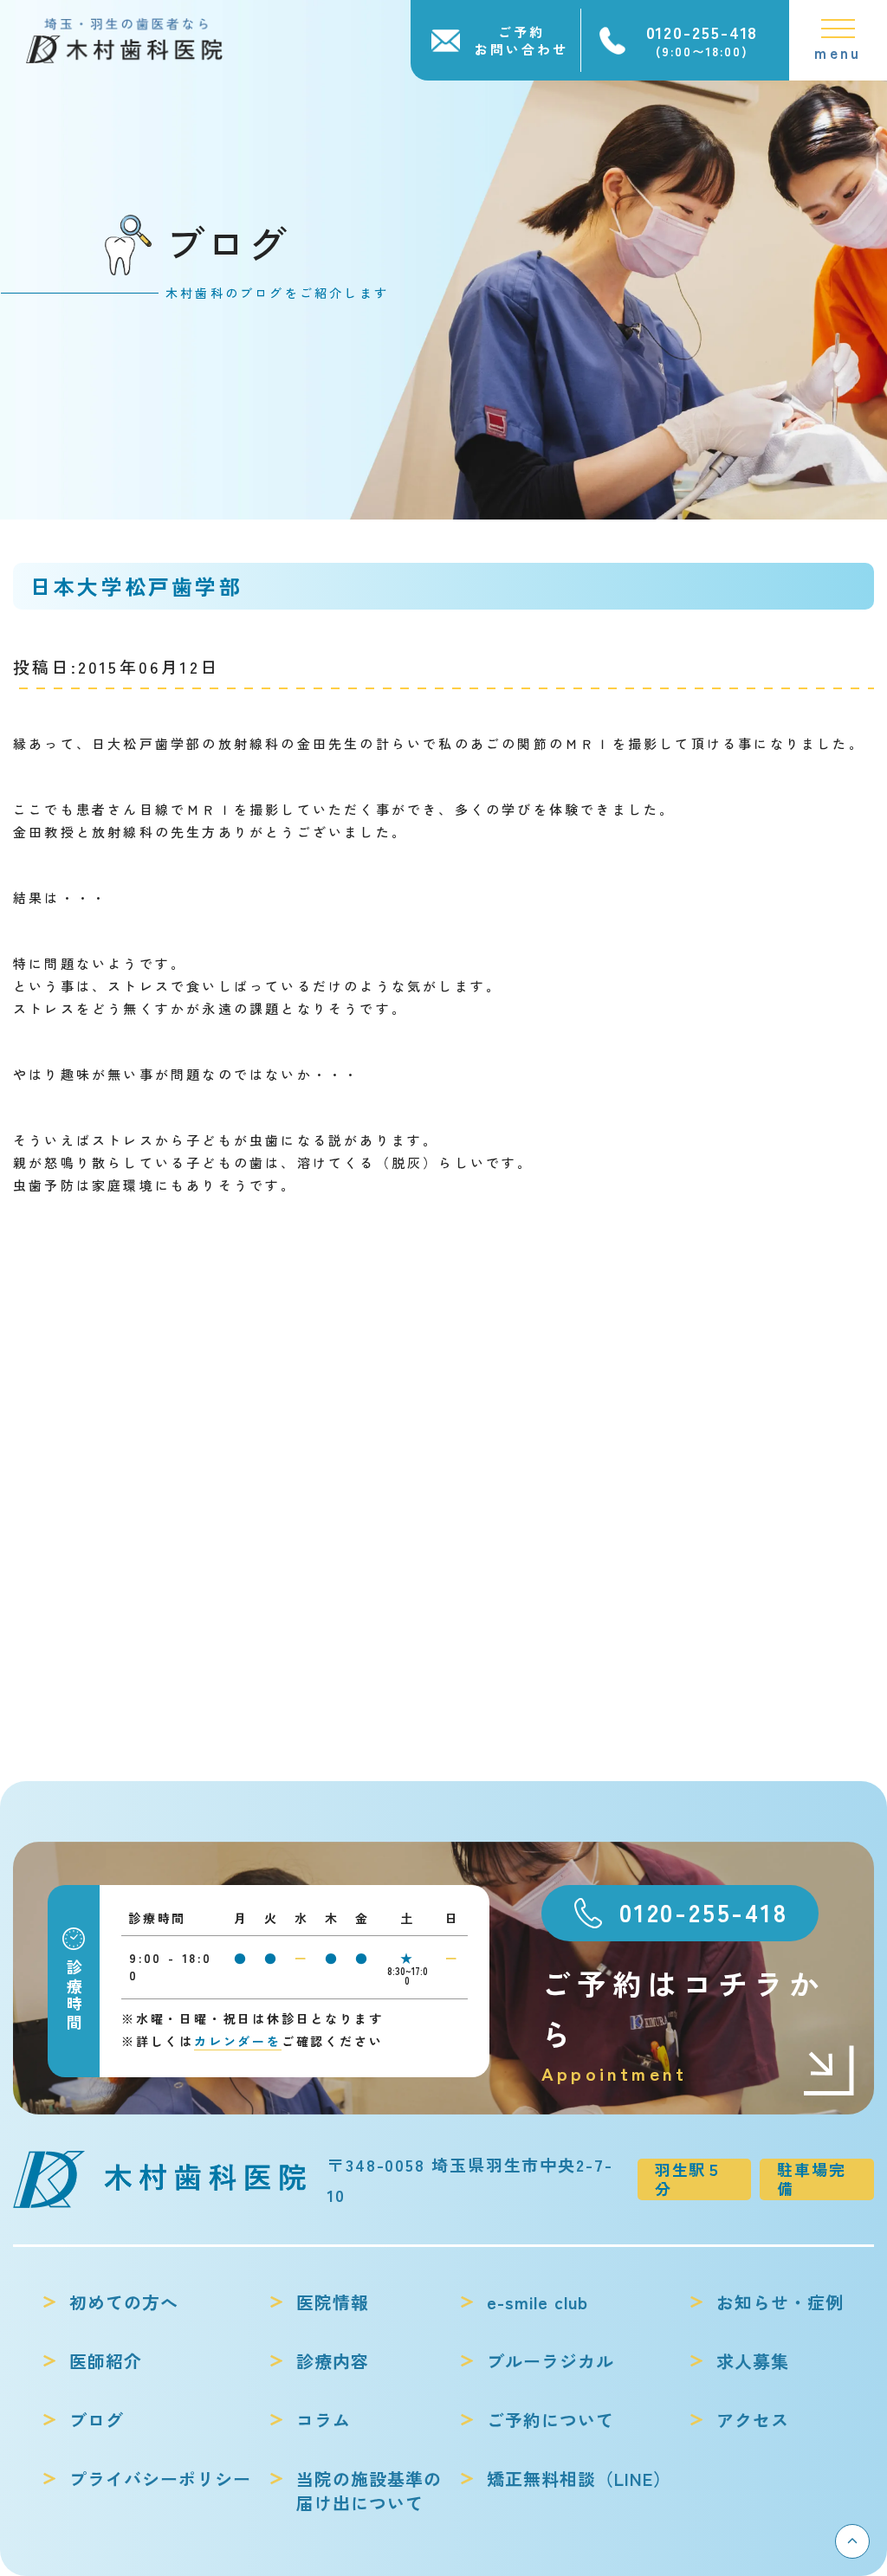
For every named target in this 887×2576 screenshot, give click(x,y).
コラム (324, 2420)
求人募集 (753, 2361)
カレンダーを (238, 2041)
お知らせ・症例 (780, 2302)
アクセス (753, 2420)
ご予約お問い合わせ (521, 40)
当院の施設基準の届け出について (369, 2491)
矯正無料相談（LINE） (579, 2479)
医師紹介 (106, 2361)
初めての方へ (124, 2302)
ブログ (97, 2420)
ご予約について (550, 2420)
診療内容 (333, 2361)
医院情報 (333, 2302)
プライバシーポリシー (160, 2479)
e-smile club (537, 2302)
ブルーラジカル (550, 2361)
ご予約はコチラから (683, 2024)
